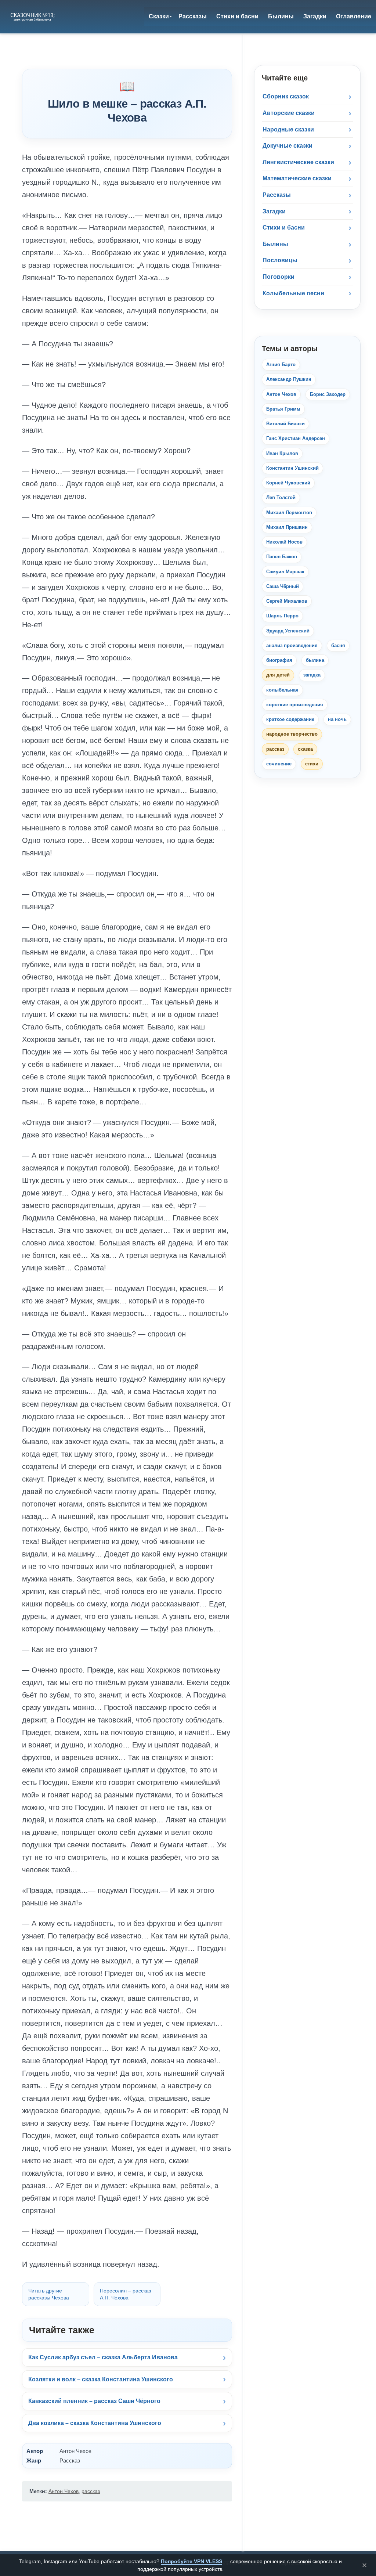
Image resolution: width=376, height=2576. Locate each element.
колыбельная (282, 690)
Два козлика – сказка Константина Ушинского (95, 2423)
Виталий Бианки (285, 424)
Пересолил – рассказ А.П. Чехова (125, 2294)
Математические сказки (297, 178)
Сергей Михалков (287, 601)
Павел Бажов (282, 557)
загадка (312, 675)
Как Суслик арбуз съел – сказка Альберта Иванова (103, 2357)
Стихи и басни (284, 228)
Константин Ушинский (292, 468)
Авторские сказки (289, 113)
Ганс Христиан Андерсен (296, 438)
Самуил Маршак (285, 572)
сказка (305, 749)
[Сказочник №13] (32, 17)
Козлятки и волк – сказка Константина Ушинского (101, 2379)
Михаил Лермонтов (289, 513)
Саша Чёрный (283, 586)
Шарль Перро (282, 616)
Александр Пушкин (289, 379)
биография (279, 660)
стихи (312, 764)
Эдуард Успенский (288, 631)
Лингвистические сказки (298, 162)
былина (315, 660)
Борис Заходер (328, 394)
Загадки (274, 211)
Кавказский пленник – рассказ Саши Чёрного (94, 2401)
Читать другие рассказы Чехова (49, 2294)
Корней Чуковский (288, 483)
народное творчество (292, 734)
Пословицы (280, 260)
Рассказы (277, 195)
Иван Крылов (282, 453)
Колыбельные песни (293, 293)
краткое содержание (290, 719)
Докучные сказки (288, 146)
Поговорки (279, 277)
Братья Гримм (283, 409)
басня (338, 645)
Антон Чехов (64, 2491)
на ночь (337, 719)
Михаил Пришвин (287, 527)
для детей (278, 675)
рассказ (91, 2491)
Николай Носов (284, 542)
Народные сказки (288, 129)
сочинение (279, 764)
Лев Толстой (281, 497)
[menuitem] (159, 17)
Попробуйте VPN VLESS (191, 2561)
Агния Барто (281, 365)
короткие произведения (295, 705)
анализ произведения (292, 645)
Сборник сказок (286, 96)
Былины (275, 244)
